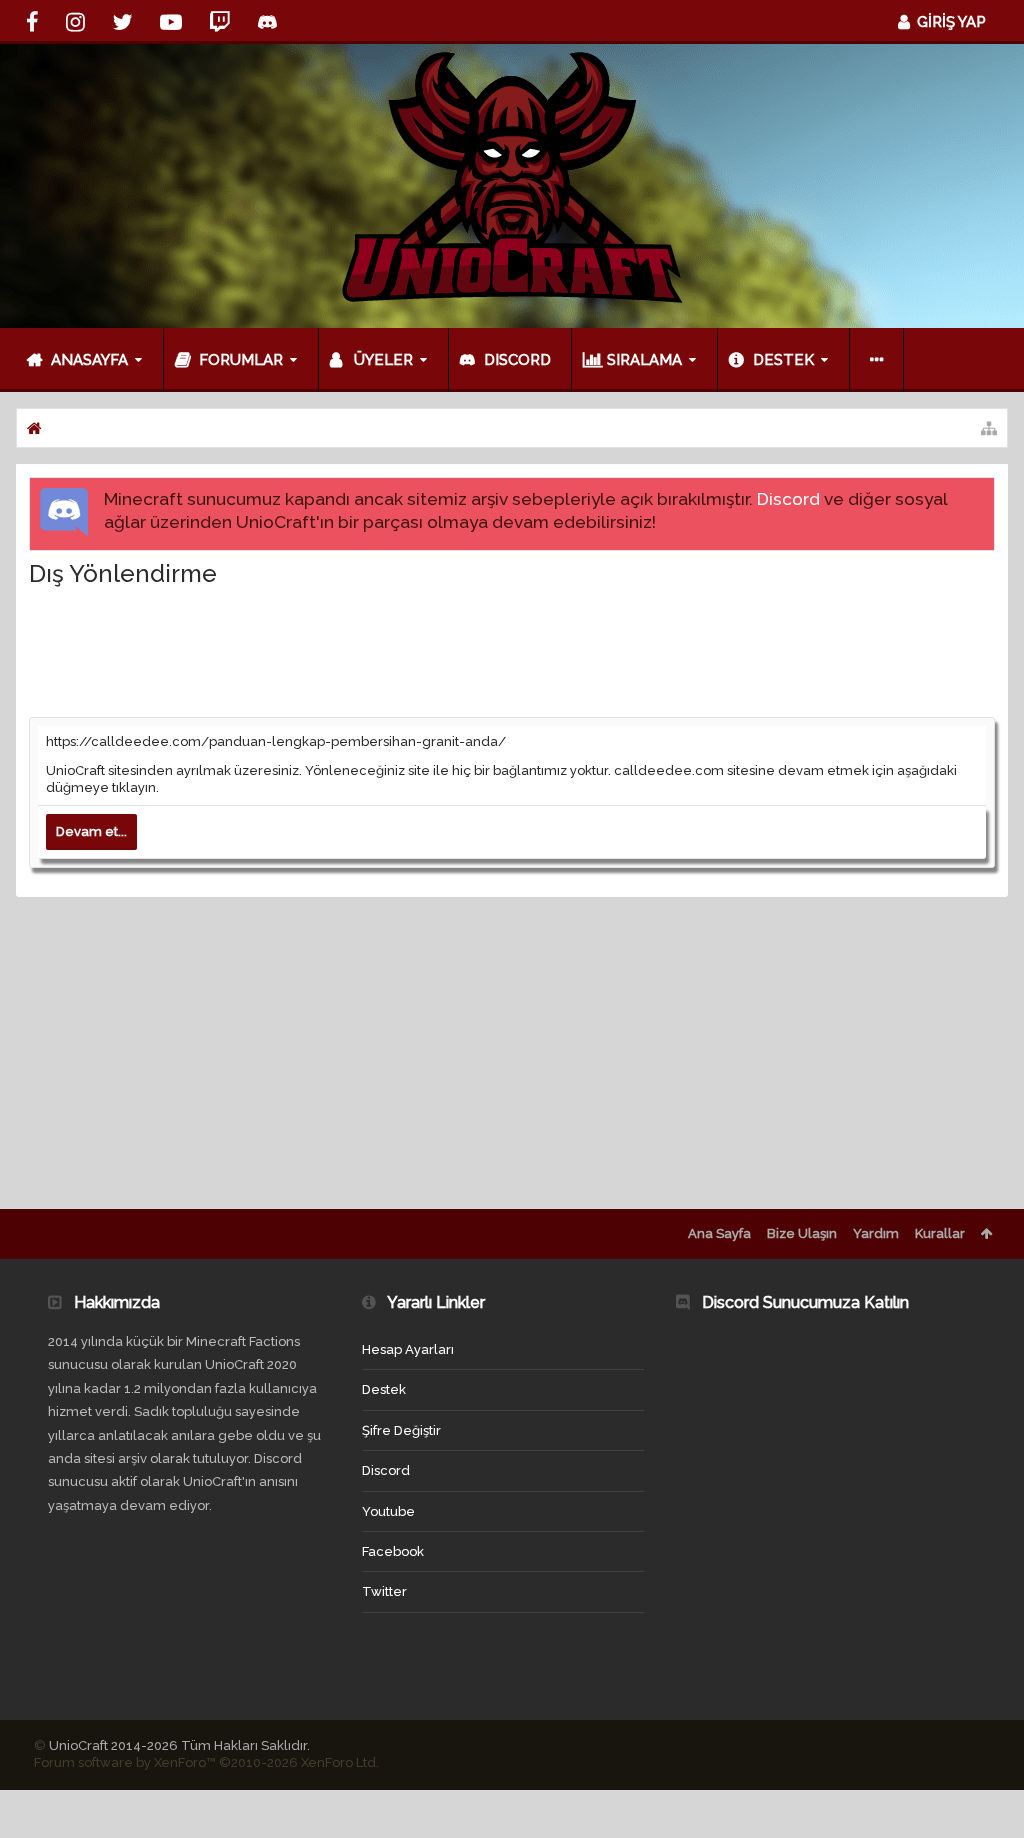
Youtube (388, 1511)
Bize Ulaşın (802, 1233)
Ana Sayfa (719, 1233)
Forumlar (241, 360)
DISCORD (517, 360)
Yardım (876, 1233)
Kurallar (940, 1233)
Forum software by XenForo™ (206, 1762)
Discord (788, 499)
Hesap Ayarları (408, 1349)
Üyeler (383, 360)
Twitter (384, 1591)
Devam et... (91, 831)
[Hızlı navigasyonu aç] (989, 428)
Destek (783, 360)
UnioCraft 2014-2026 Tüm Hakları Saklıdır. (179, 1745)
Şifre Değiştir (401, 1430)
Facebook (393, 1551)
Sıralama (644, 360)
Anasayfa (89, 360)
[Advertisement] (512, 651)
